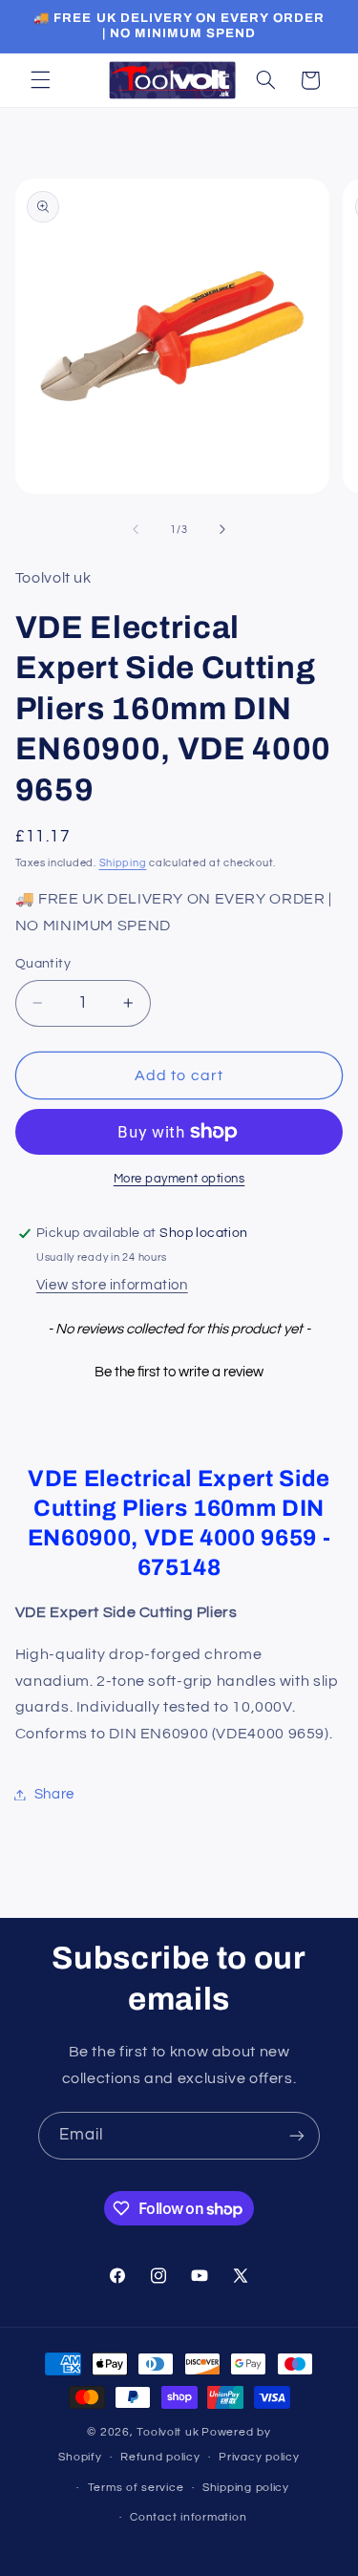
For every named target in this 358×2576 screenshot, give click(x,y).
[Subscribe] (297, 2135)
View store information (112, 1285)
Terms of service (136, 2488)
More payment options (179, 1179)
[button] (40, 80)
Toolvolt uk (168, 2432)
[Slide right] (222, 530)
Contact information (188, 2517)
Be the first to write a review (179, 1372)
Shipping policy (246, 2488)
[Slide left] (136, 530)
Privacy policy (259, 2457)
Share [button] (54, 1794)
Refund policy (160, 2457)
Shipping (123, 863)
